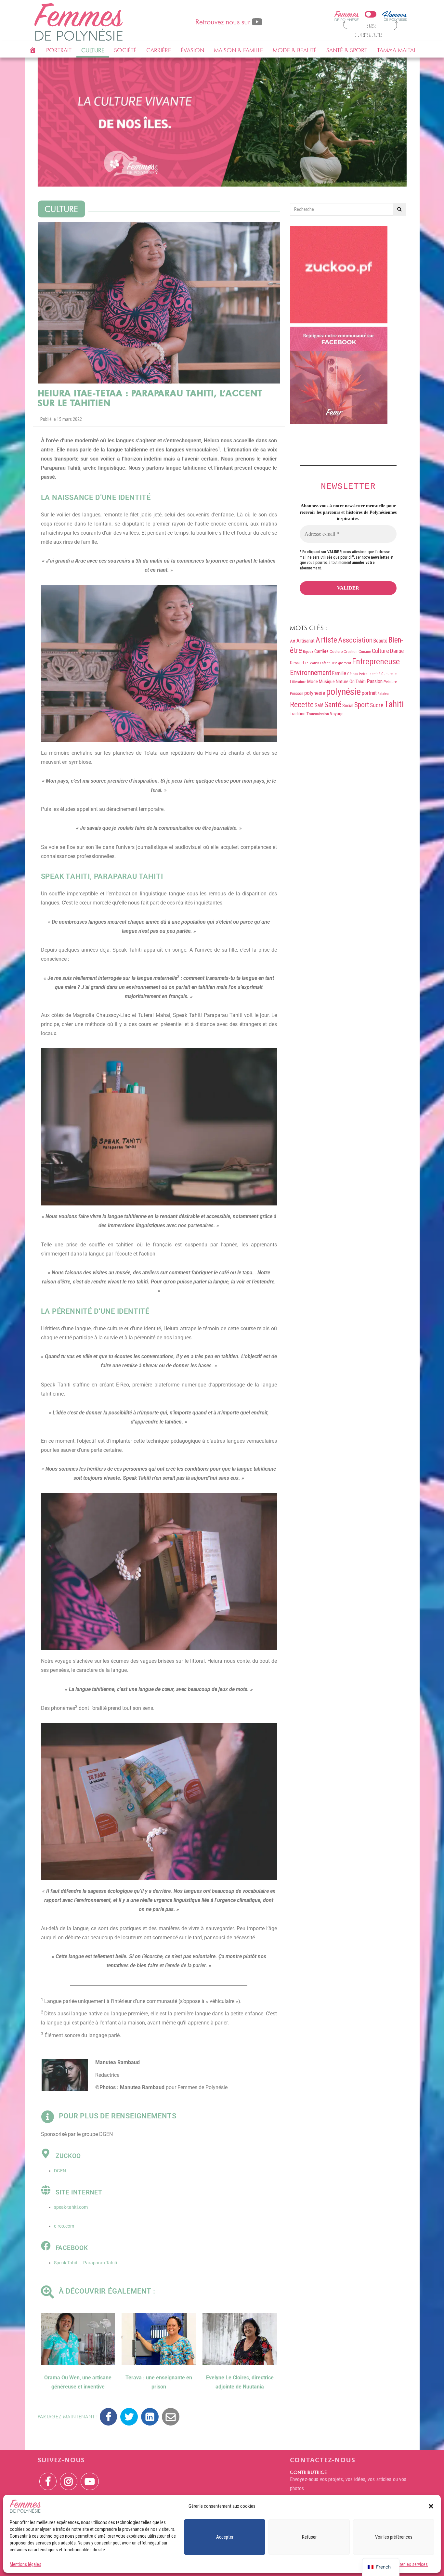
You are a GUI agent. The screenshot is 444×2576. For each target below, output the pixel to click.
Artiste (326, 640)
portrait (369, 693)
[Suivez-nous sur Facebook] (48, 2477)
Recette (302, 705)
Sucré (377, 705)
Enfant (325, 663)
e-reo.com (64, 2226)
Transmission (318, 714)
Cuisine (365, 651)
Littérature (298, 682)
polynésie (343, 692)
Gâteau (353, 674)
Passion (375, 681)
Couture (336, 651)
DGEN (60, 2171)
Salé (319, 705)
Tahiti (394, 704)
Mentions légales (26, 2564)
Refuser (309, 2537)
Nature (342, 682)
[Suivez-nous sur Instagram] (69, 2477)
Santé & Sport (347, 50)
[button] (431, 2506)
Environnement (311, 672)
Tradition (298, 714)
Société (125, 50)
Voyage (337, 714)
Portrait (59, 50)
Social (348, 706)
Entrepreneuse (376, 661)
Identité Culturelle (383, 674)
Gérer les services (411, 2564)
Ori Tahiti (358, 682)
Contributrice (308, 2472)
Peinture (390, 682)
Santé (333, 705)
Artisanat (306, 641)
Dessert (297, 663)
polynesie (315, 693)
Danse (397, 651)
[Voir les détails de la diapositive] (222, 122)
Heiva (363, 674)
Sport (362, 705)
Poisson (297, 693)
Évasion (192, 50)
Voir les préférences (394, 2537)
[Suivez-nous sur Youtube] (90, 2477)
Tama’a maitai (396, 50)
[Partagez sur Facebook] (108, 2417)
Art (293, 641)
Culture (93, 50)
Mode (313, 682)
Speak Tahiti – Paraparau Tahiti (85, 2263)
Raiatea (383, 694)
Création (351, 652)
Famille (339, 673)
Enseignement (341, 663)
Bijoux (308, 651)
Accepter (225, 2537)
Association (355, 640)
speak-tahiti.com (71, 2207)
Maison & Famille (238, 50)
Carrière (159, 50)
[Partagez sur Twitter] (129, 2417)
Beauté (380, 641)
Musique (327, 682)
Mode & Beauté (295, 50)
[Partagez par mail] (171, 2417)
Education (312, 663)
